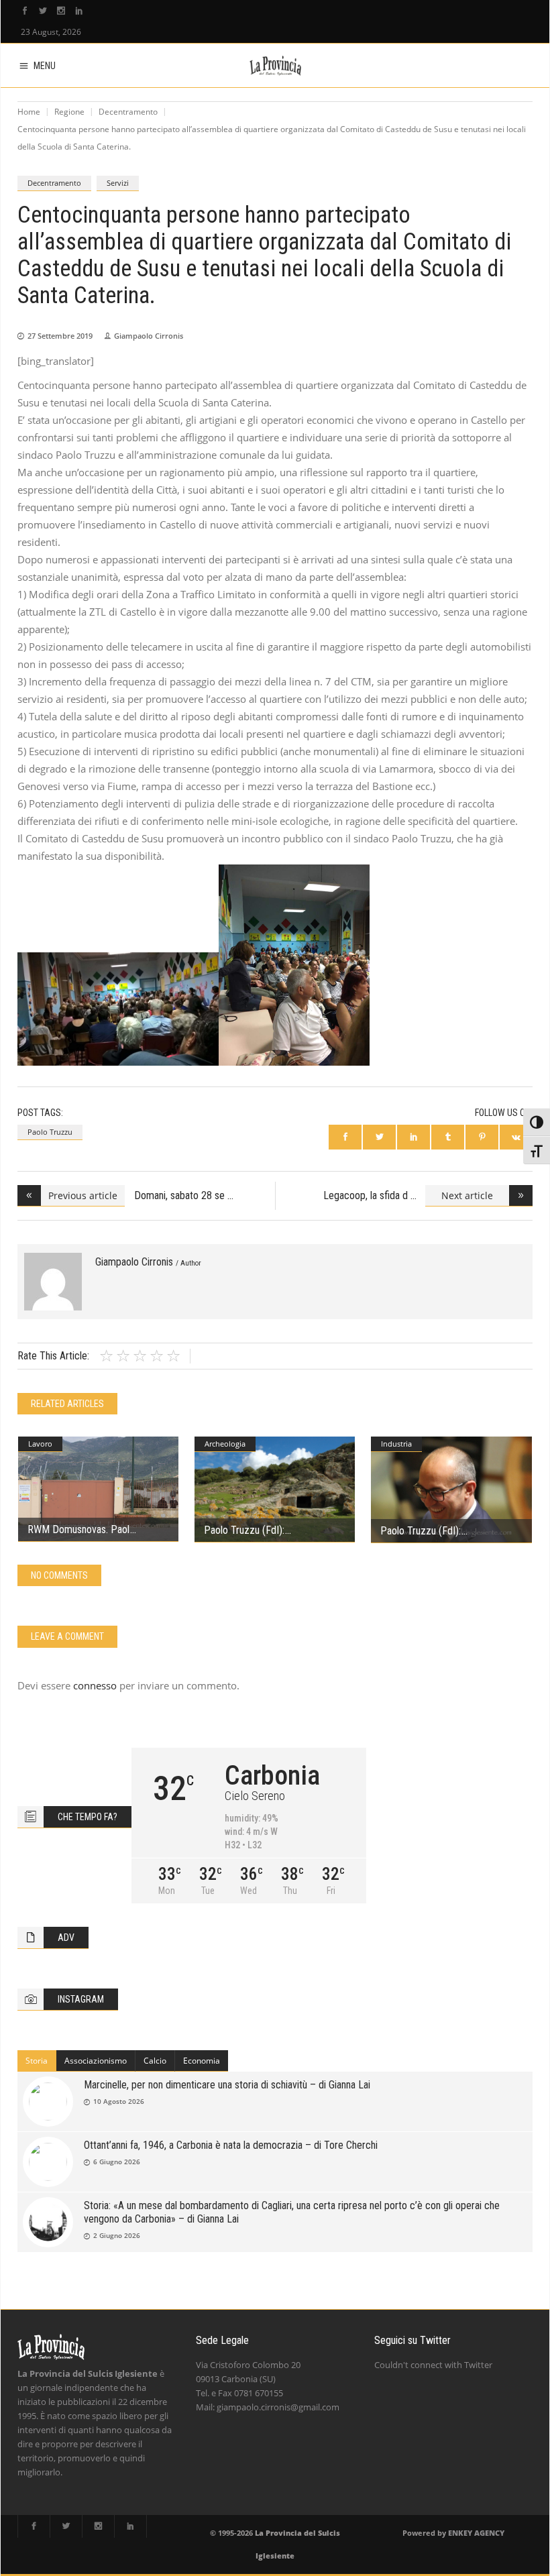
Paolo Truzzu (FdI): (244, 1530)
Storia (37, 2061)
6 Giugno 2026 (117, 2162)
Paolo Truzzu (50, 1132)
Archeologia (225, 1444)
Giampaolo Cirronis (149, 336)
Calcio (155, 2061)
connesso (95, 1685)
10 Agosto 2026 (119, 2101)
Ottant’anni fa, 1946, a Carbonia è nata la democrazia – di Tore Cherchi (231, 2145)
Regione (69, 112)
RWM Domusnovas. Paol (78, 1529)
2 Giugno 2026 (117, 2235)
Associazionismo (96, 2061)
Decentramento (128, 112)
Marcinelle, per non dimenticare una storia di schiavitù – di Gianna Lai (227, 2085)
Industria (396, 1444)
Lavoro (40, 1444)
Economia (202, 2061)
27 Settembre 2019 (60, 336)
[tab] (37, 2061)
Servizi (118, 183)
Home (29, 112)
